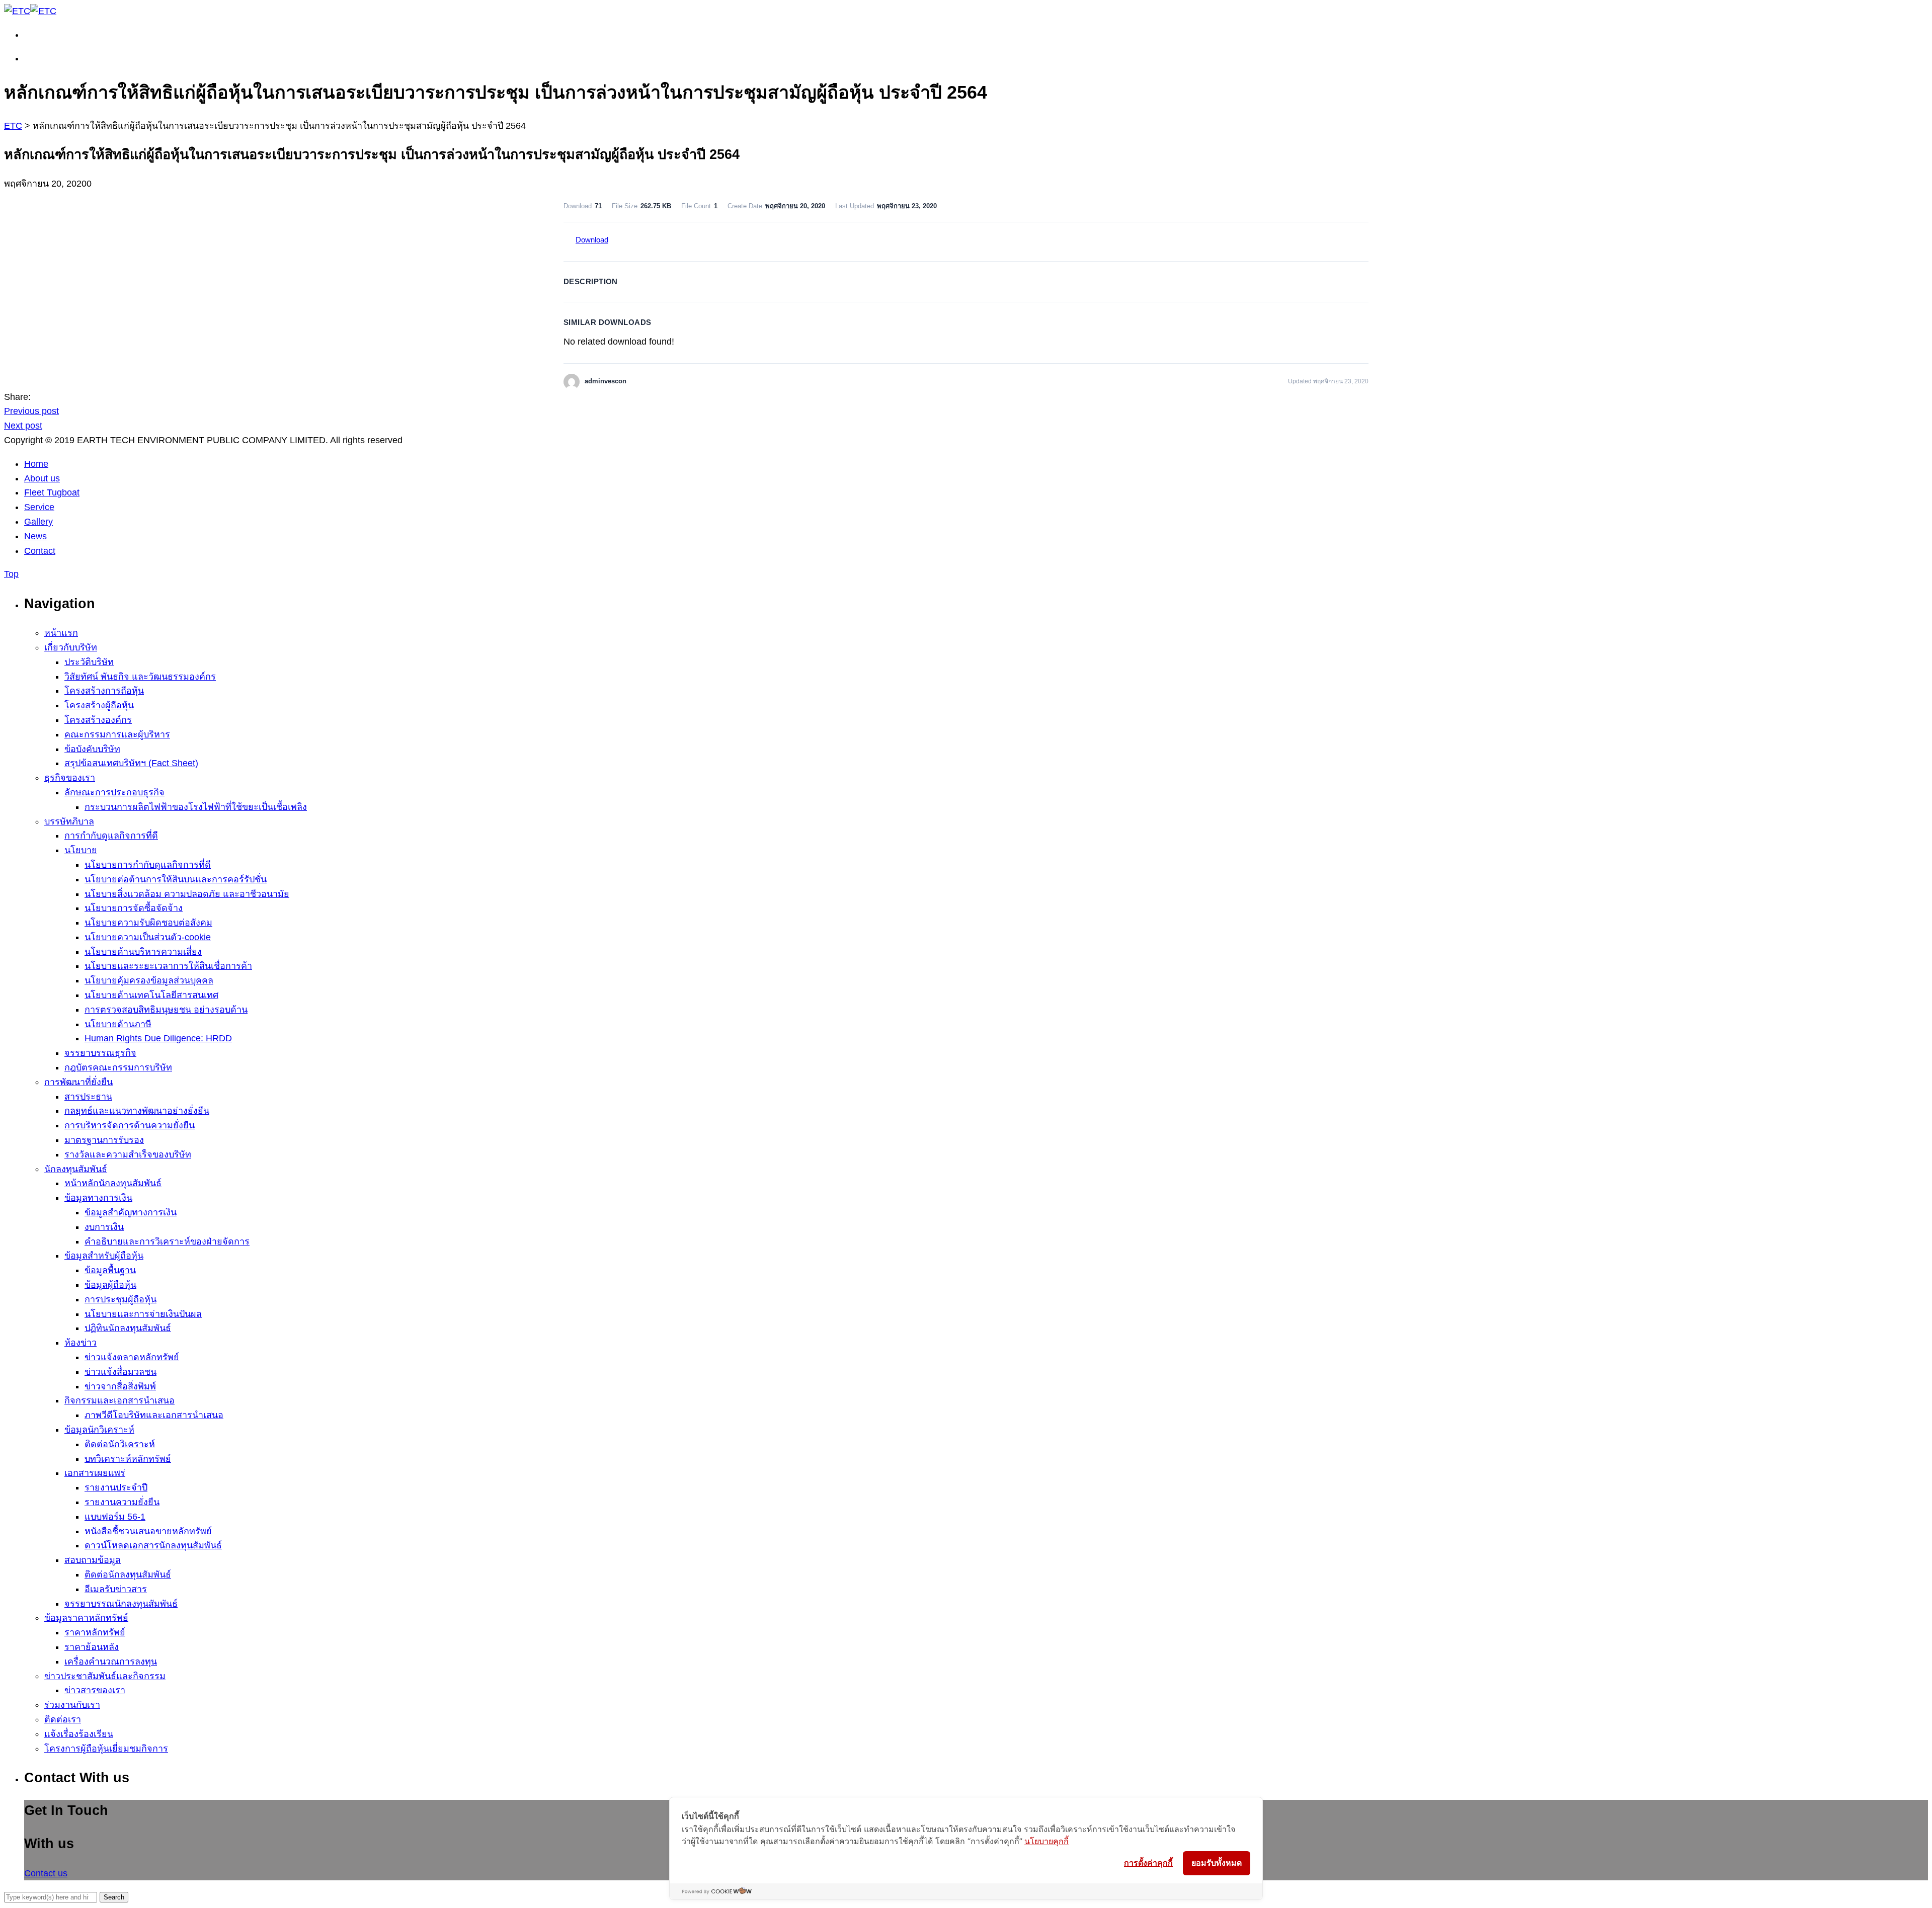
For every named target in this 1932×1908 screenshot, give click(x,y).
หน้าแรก (61, 633)
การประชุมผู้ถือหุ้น (120, 1299)
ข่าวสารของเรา (95, 1690)
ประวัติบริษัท (89, 662)
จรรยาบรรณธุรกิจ (100, 1053)
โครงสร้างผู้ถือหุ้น (99, 705)
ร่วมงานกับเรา (72, 1705)
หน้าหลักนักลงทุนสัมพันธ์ (113, 1183)
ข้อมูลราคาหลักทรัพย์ (86, 1618)
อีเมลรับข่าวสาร (116, 1589)
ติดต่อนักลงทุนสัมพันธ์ (128, 1574)
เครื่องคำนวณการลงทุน (111, 1662)
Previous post (31, 411)
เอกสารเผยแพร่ (95, 1473)
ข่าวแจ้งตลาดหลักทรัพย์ (132, 1357)
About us (42, 478)
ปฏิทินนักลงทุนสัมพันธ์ (128, 1328)
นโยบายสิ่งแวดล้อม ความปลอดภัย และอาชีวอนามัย (187, 894)
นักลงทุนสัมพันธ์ (76, 1169)
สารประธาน (88, 1097)
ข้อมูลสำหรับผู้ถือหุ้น (104, 1256)
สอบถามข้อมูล (93, 1560)
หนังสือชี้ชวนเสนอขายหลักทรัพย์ (148, 1531)
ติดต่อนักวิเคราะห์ (120, 1444)
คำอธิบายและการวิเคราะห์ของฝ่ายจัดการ (167, 1241)
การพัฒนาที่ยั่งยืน (78, 1082)
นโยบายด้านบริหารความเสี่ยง (143, 952)
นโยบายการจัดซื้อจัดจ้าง (134, 908)
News (35, 536)
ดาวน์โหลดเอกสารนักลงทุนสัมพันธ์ (153, 1545)
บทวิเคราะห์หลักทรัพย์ (128, 1459)
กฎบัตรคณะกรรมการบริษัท (118, 1067)
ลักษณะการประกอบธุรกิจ (114, 792)
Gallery (38, 522)
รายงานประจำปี (116, 1487)
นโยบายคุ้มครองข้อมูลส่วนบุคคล (149, 980)
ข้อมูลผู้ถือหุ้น (110, 1285)
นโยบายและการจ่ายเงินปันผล (143, 1314)
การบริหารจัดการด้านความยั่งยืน (130, 1125)
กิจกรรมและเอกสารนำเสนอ (119, 1400)
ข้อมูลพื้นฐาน (110, 1270)
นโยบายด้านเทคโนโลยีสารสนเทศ (151, 995)
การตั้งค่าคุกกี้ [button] (1148, 1863)
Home (36, 464)
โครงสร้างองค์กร (98, 720)
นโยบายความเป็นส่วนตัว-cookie (148, 937)
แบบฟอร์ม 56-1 (115, 1517)
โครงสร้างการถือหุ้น (104, 691)
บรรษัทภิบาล (69, 821)
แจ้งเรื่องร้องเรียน (79, 1734)
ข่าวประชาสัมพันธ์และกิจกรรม (105, 1676)
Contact (40, 551)
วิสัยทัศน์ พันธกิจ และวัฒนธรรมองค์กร (140, 677)
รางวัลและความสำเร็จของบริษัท (128, 1154)
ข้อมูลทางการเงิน (98, 1198)
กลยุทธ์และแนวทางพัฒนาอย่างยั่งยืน (137, 1111)
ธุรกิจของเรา (70, 778)
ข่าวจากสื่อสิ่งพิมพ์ (120, 1386)
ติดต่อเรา (63, 1719)
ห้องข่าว (80, 1343)
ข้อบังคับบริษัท (92, 749)
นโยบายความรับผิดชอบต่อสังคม (148, 923)
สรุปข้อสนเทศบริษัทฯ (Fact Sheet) (131, 763)
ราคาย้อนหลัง (92, 1647)
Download (592, 240)
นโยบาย (81, 850)
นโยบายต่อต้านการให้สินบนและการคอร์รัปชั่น (176, 879)
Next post (23, 426)
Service (39, 507)
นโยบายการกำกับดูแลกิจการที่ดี (148, 865)
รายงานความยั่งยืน (122, 1502)
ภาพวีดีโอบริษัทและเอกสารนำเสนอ (154, 1415)
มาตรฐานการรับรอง (104, 1140)
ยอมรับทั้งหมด (1217, 1863)
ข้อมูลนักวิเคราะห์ (99, 1430)
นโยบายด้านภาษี (118, 1024)
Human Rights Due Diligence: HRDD (158, 1038)
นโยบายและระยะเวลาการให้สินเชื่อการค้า (168, 966)
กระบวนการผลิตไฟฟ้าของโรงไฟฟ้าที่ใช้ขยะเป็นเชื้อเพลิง (196, 807)
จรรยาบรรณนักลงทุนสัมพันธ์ (121, 1604)
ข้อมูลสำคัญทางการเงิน (131, 1212)
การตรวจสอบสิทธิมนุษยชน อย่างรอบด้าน (166, 1010)
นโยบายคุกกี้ (1046, 1841)
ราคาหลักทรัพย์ (95, 1632)
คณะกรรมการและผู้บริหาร (117, 734)
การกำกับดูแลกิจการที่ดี (111, 836)
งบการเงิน (104, 1227)
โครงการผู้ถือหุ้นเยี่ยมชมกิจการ (106, 1749)
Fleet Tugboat (52, 492)
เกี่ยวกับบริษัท (71, 647)
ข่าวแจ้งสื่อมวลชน (120, 1372)
